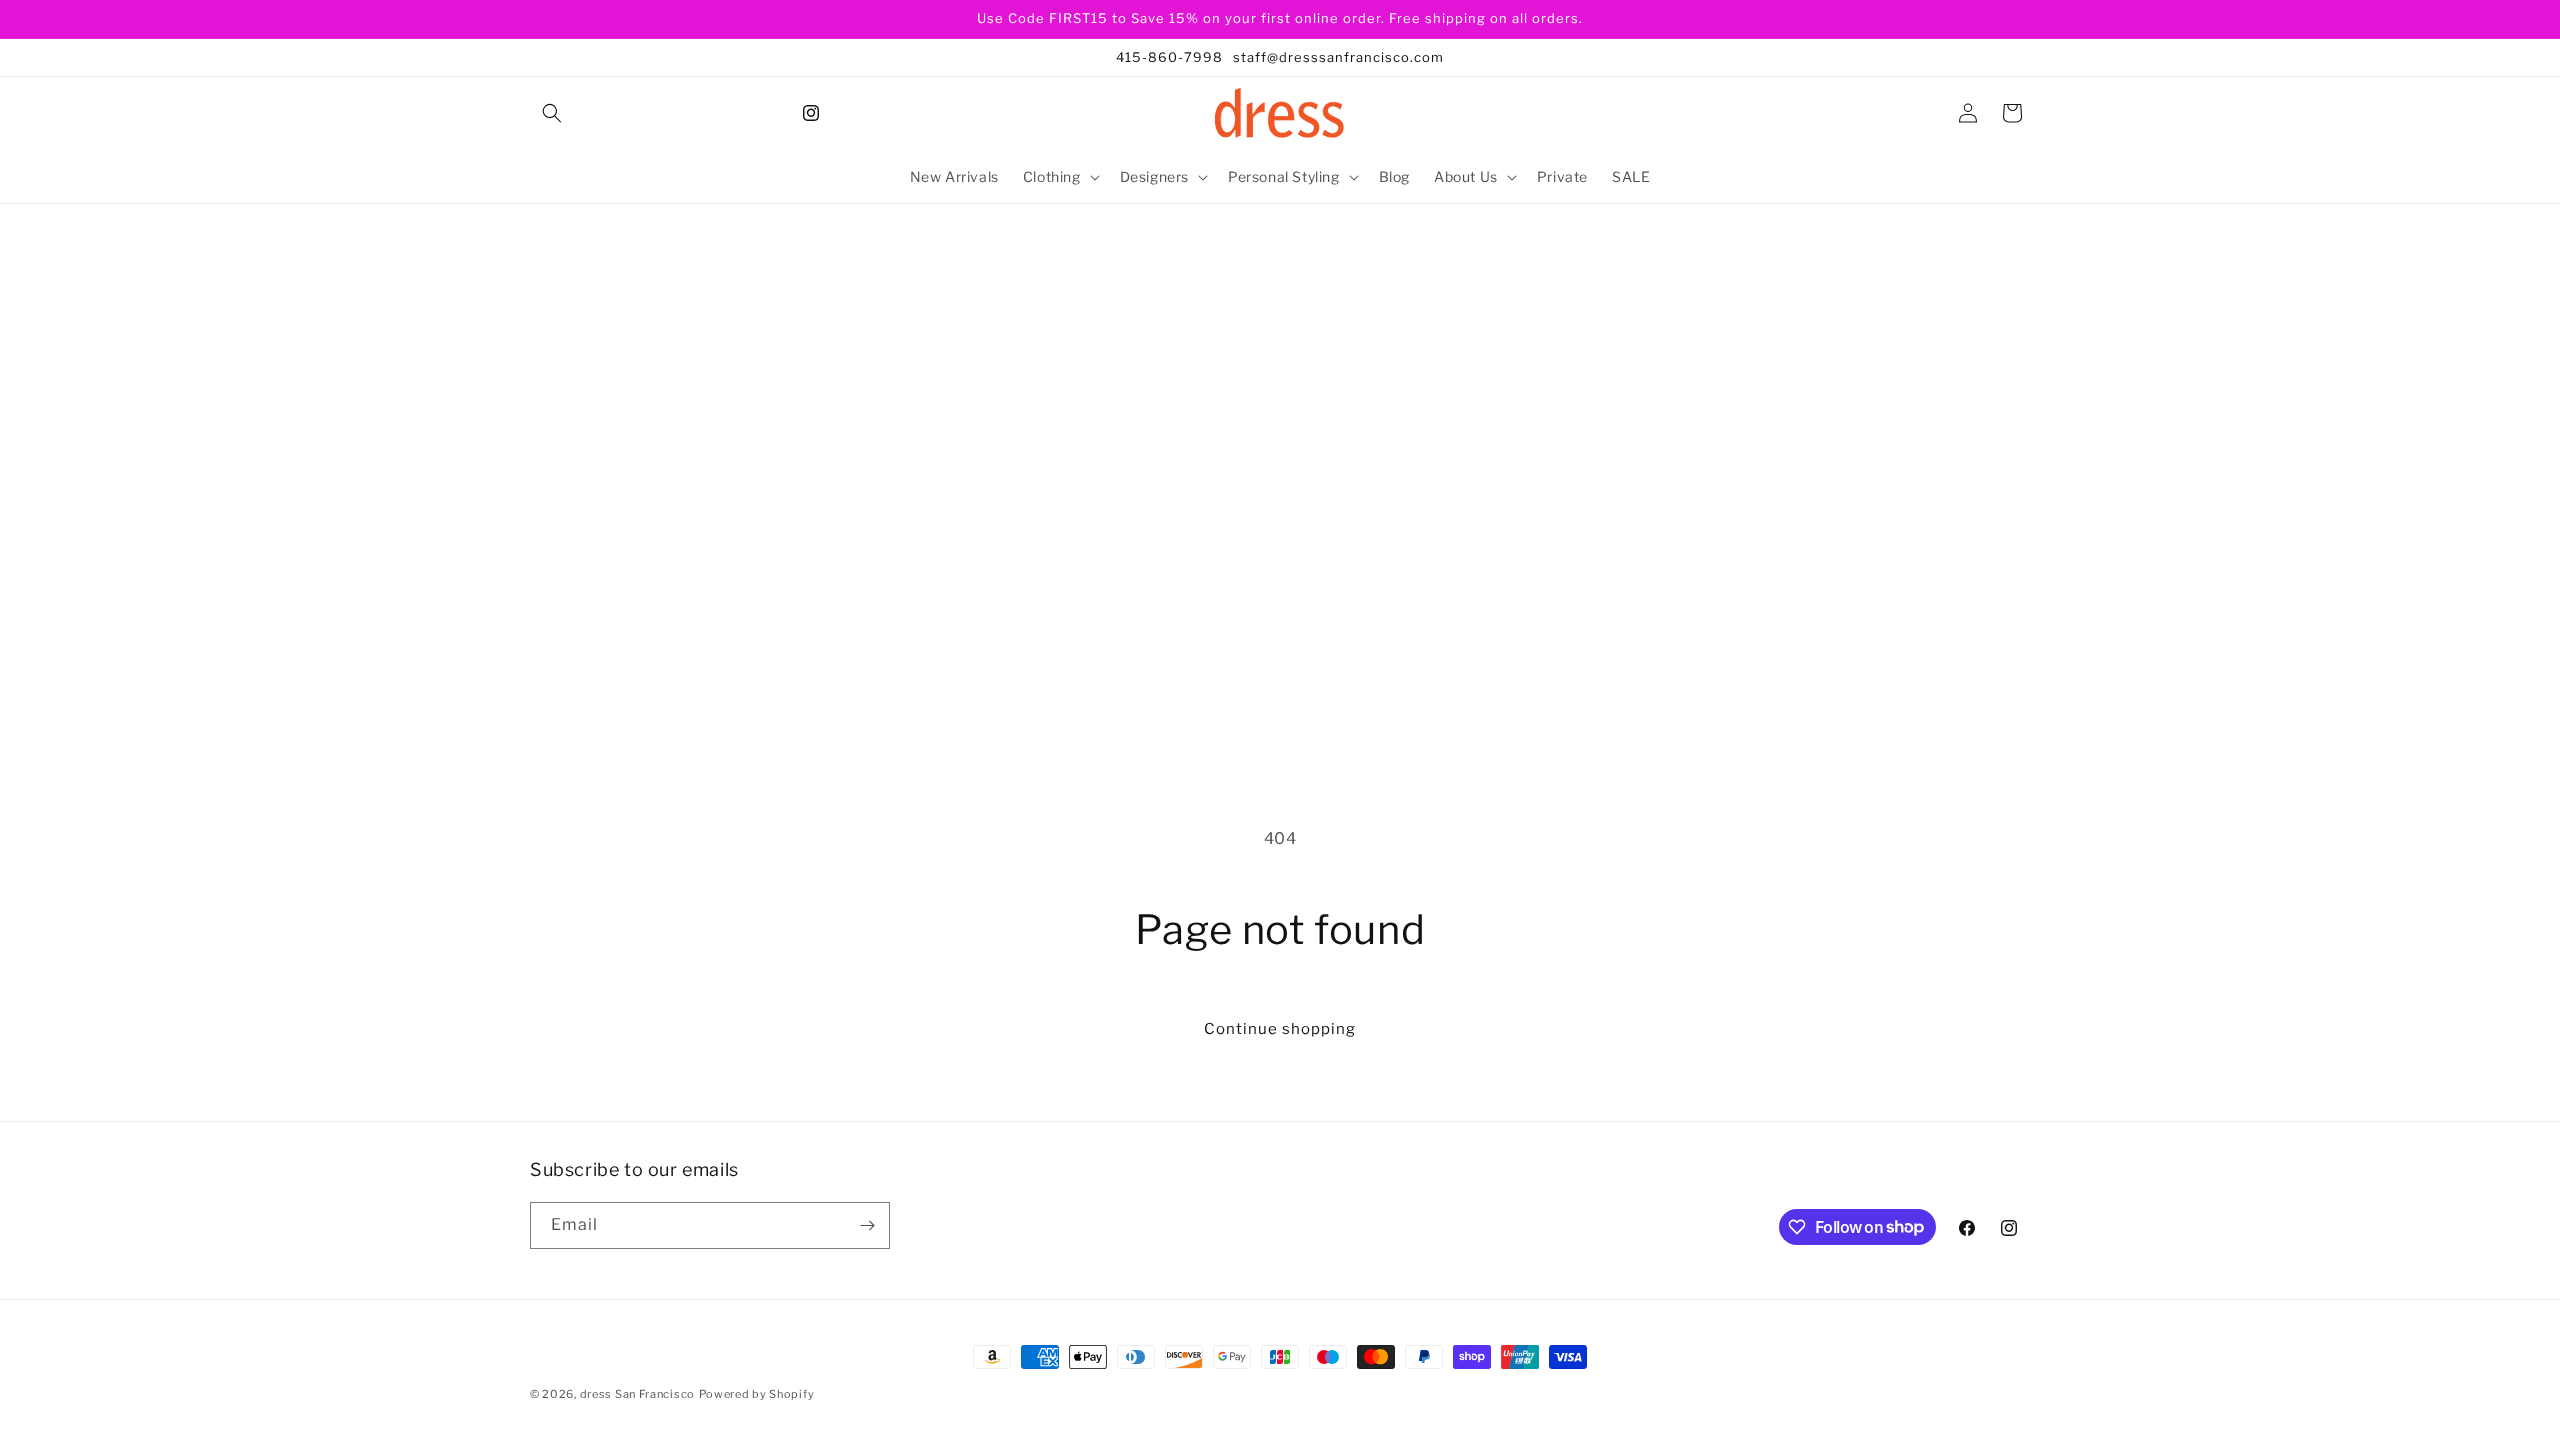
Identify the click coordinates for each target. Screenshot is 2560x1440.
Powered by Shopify (757, 1394)
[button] (552, 113)
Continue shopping (1280, 1029)
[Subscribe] (867, 1225)
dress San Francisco (637, 1394)
